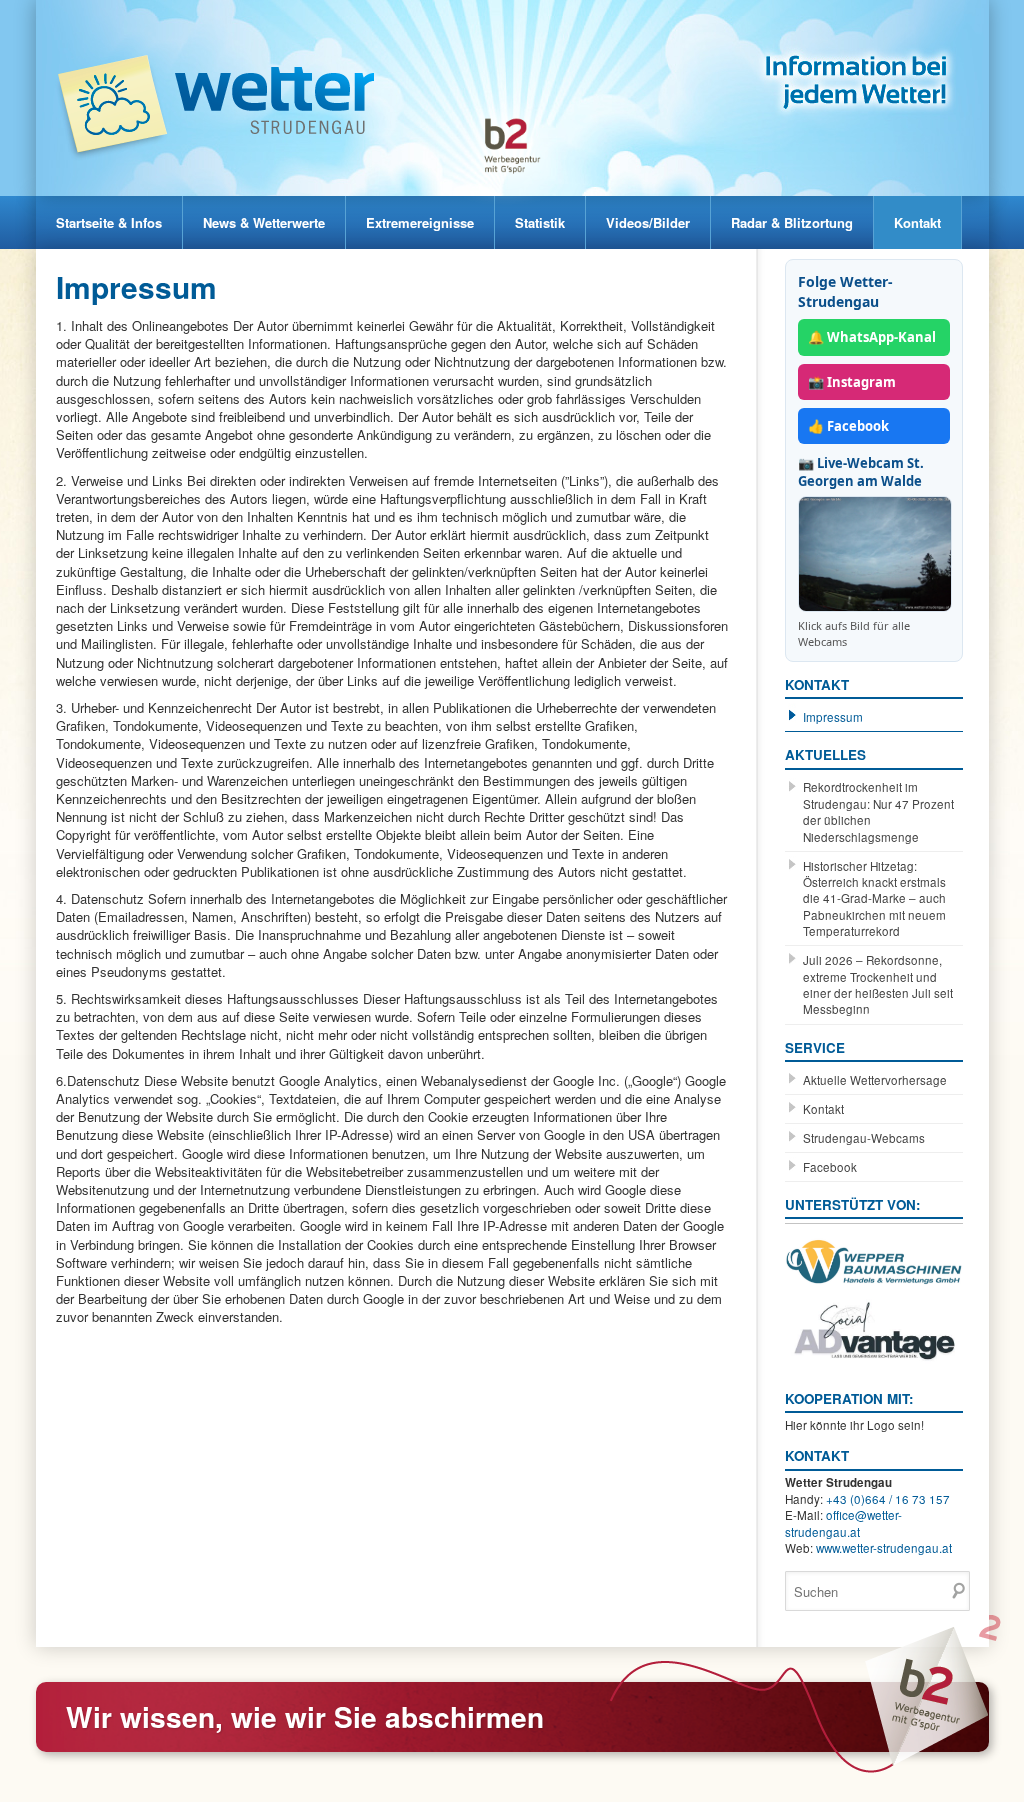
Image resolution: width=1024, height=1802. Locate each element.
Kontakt (917, 222)
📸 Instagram (852, 382)
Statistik (540, 222)
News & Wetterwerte (264, 222)
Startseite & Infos (109, 222)
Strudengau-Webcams (864, 1138)
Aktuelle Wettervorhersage (875, 1080)
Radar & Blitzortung (792, 222)
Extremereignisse (420, 222)
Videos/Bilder (648, 222)
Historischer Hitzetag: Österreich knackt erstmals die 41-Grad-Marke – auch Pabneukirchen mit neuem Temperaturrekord (874, 899)
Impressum (833, 717)
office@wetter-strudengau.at (843, 1523)
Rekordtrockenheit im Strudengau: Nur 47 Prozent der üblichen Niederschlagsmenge (878, 811)
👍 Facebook (848, 426)
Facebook (830, 1167)
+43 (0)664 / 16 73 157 (888, 1499)
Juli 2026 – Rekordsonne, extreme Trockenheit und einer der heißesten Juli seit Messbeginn (878, 984)
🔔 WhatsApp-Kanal (872, 337)
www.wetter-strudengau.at (884, 1548)
